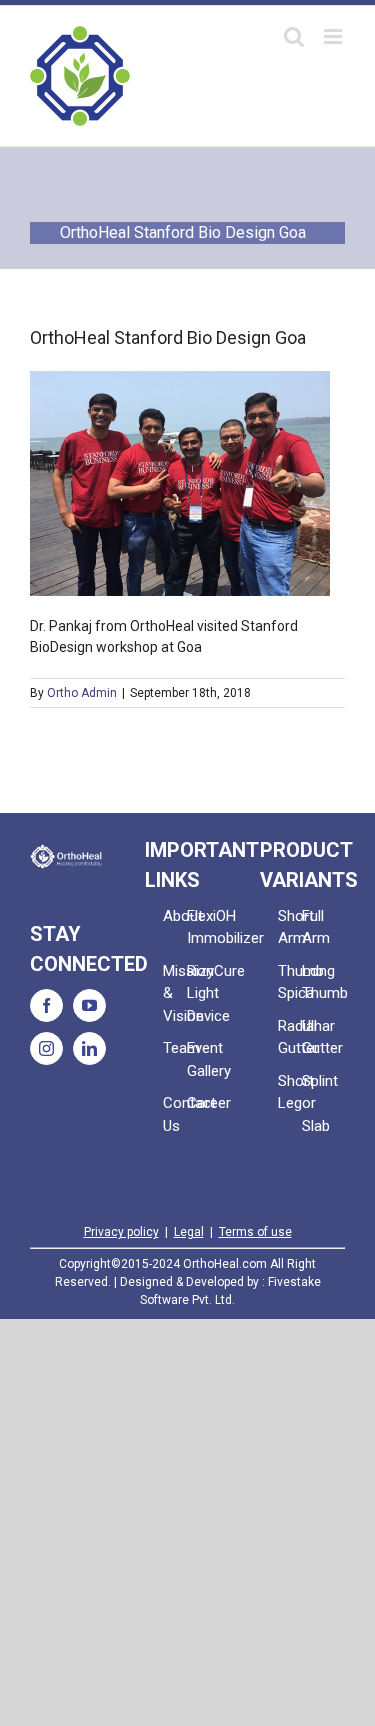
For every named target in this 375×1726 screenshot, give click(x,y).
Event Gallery (199, 1059)
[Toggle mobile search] (294, 36)
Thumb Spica (290, 982)
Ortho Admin (82, 693)
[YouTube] (89, 1005)
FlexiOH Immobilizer (199, 927)
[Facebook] (46, 1005)
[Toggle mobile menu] (334, 36)
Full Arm (314, 927)
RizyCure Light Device (199, 993)
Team (175, 1048)
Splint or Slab (314, 1103)
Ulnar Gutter (314, 1037)
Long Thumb (314, 982)
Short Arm (290, 927)
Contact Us (175, 1114)
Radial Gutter (290, 1037)
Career (199, 1103)
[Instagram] (46, 1048)
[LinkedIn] (89, 1048)
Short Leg (290, 1092)
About (175, 916)
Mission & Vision (175, 993)
